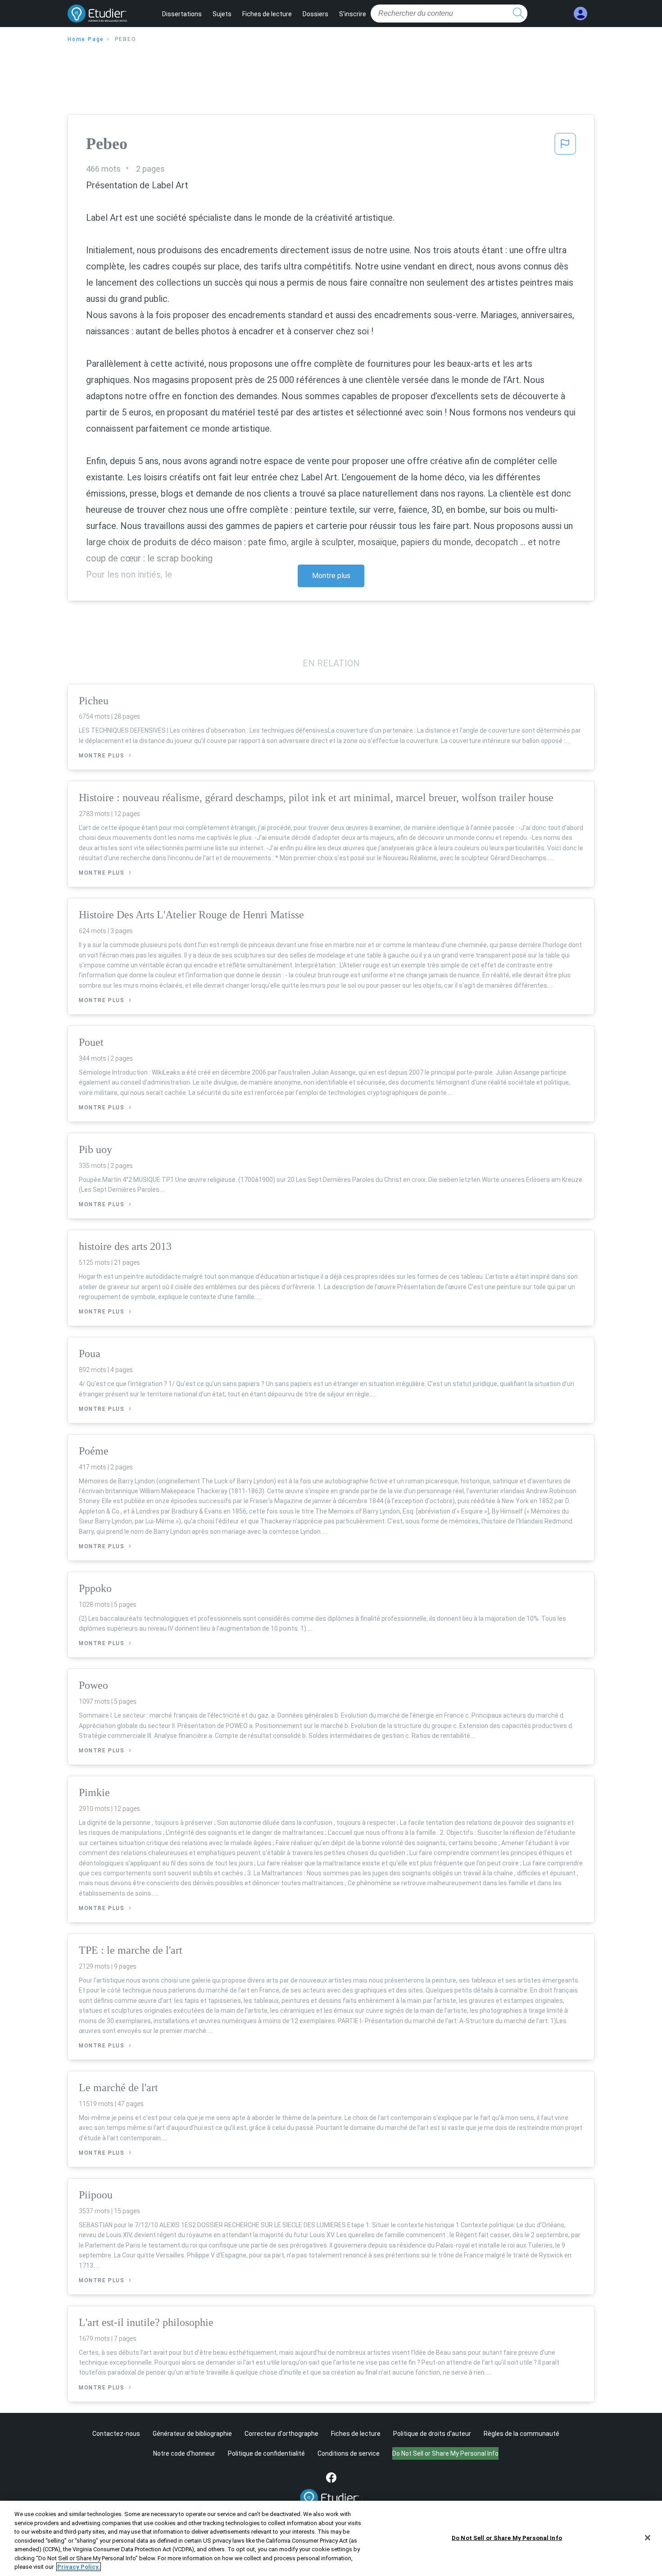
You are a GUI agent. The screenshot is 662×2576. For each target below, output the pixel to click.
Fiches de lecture (267, 14)
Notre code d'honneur (184, 2453)
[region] (331, 2538)
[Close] (648, 2538)
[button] (565, 146)
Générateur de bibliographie (192, 2434)
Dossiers (315, 14)
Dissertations (182, 14)
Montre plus (331, 576)
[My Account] (580, 14)
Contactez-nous (116, 2434)
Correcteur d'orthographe (281, 2434)
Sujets (222, 14)
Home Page (86, 39)
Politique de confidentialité (266, 2453)
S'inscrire (353, 14)
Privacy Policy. (79, 2567)
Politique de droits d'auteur (432, 2434)
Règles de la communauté (521, 2434)
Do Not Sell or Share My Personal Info (507, 2537)
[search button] (518, 14)
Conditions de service (349, 2453)
